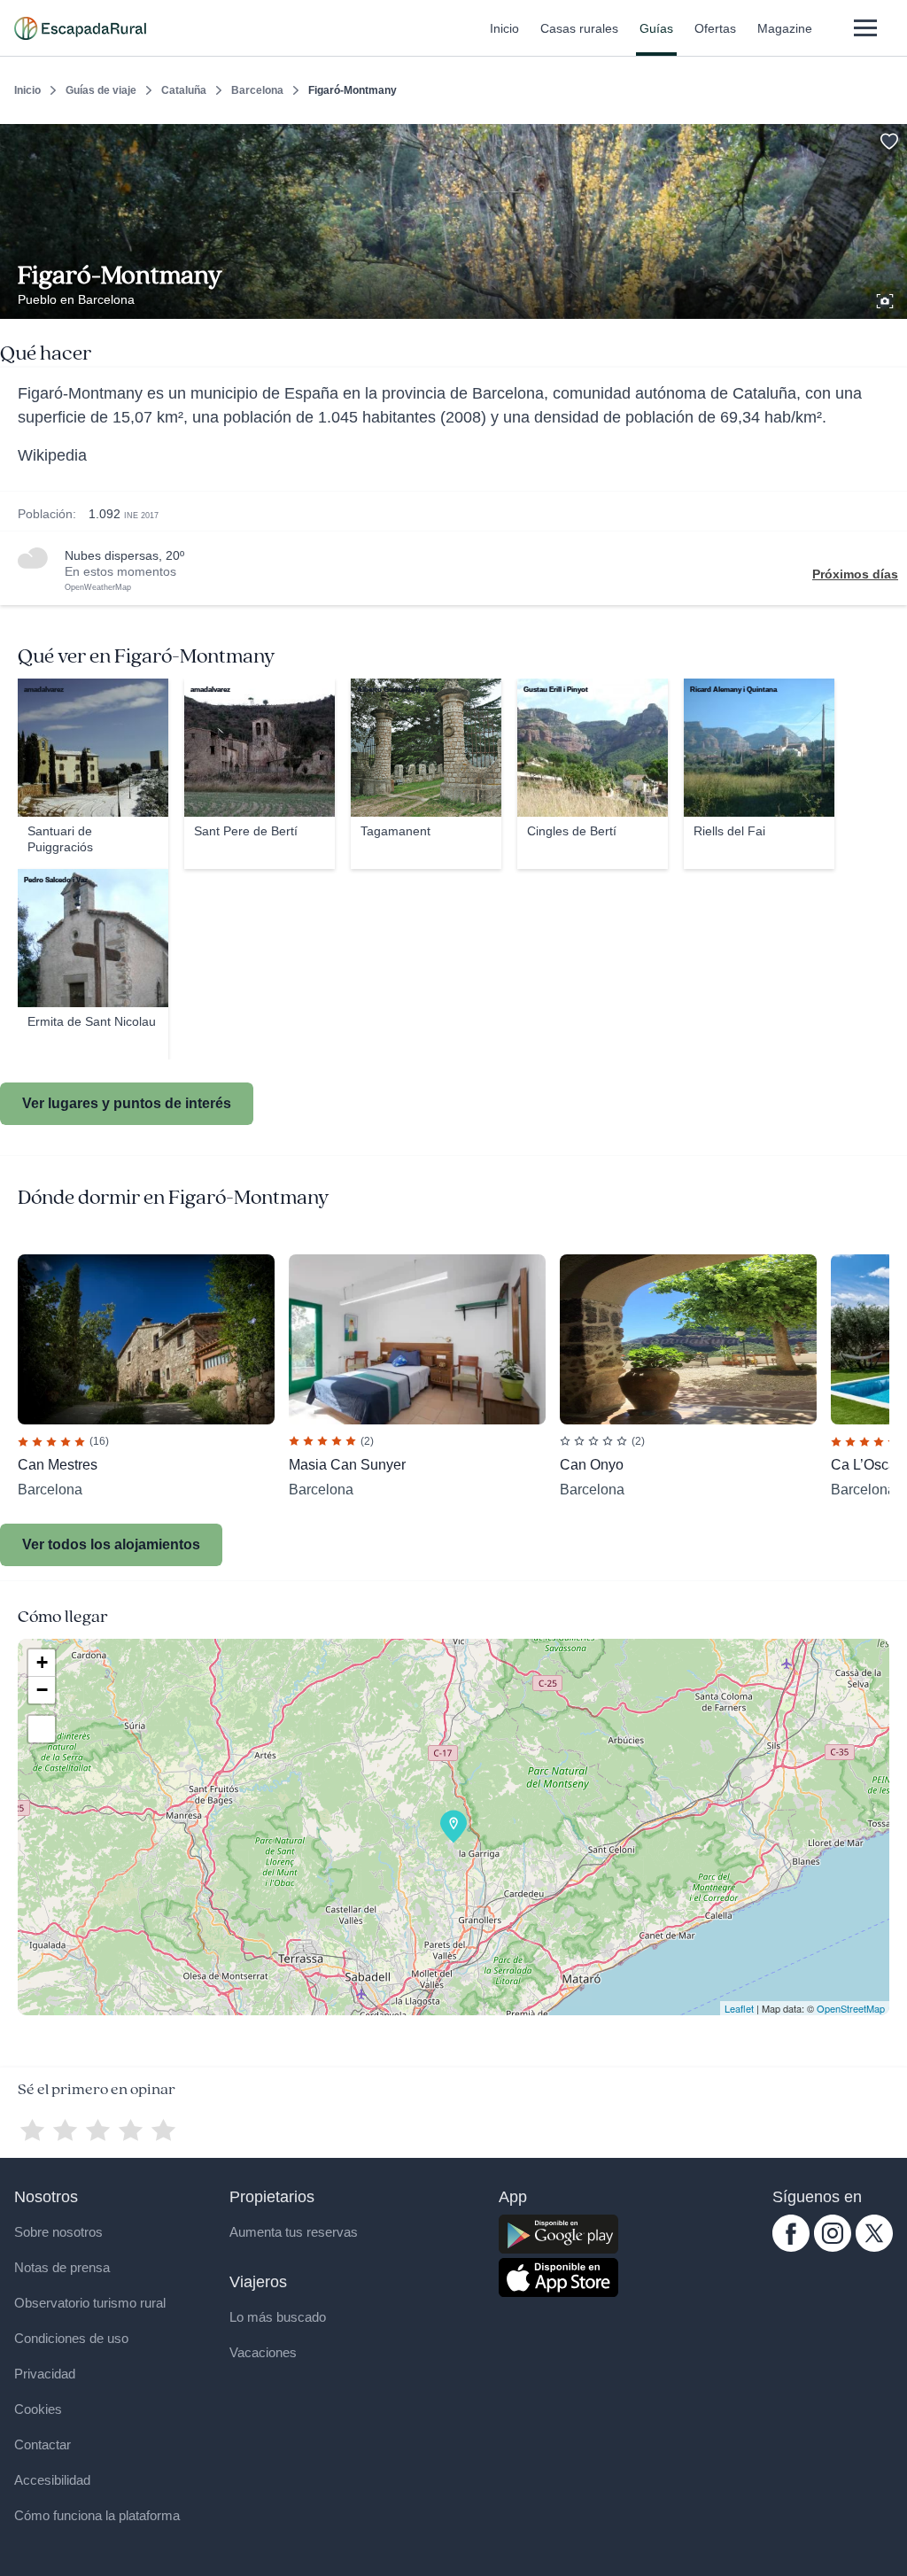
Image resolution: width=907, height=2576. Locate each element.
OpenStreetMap (851, 2008)
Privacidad (45, 2374)
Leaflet (739, 2008)
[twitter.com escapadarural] (874, 2247)
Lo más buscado (278, 2317)
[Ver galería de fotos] (887, 299)
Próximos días (855, 574)
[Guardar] (888, 138)
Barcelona (257, 90)
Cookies (38, 2409)
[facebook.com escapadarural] (791, 2247)
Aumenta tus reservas (294, 2232)
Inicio (504, 28)
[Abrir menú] (865, 28)
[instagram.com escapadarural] (833, 2247)
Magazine (785, 28)
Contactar (43, 2444)
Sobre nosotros (58, 2232)
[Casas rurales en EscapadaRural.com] (80, 28)
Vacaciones (263, 2352)
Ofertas (715, 28)
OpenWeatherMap (98, 587)
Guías (656, 28)
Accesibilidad (52, 2480)
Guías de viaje (101, 90)
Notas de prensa (62, 2267)
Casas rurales (579, 28)
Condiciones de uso (71, 2338)
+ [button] (42, 1662)
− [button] (42, 1690)
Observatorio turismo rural (90, 2303)
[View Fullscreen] (42, 1729)
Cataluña (184, 90)
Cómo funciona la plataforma (97, 2515)
